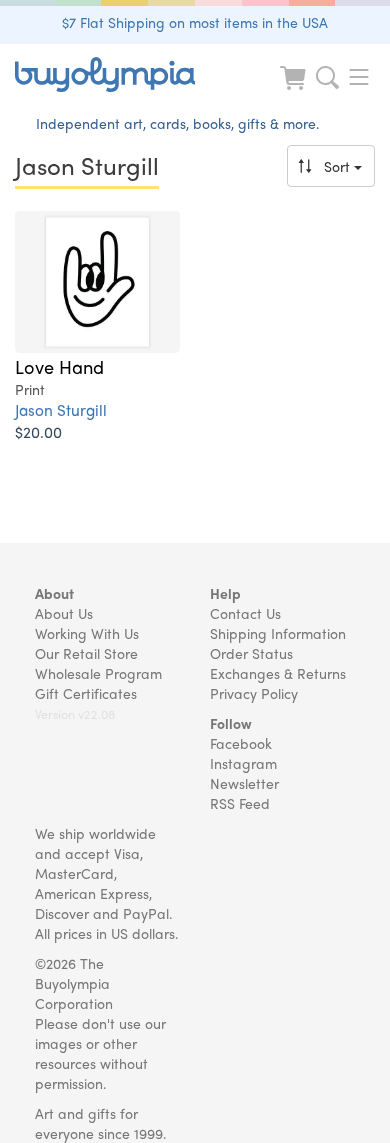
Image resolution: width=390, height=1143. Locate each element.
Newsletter (244, 783)
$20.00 (38, 431)
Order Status (251, 653)
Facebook (241, 743)
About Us (64, 613)
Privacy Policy (254, 693)
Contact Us (245, 613)
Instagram (243, 763)
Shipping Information (278, 633)
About (54, 593)
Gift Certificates (86, 693)
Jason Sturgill (61, 409)
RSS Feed (240, 803)
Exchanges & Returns (278, 673)
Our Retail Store (86, 653)
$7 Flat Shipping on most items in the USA (195, 22)
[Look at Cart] (295, 90)
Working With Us (87, 633)
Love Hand (59, 366)
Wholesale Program (98, 673)
